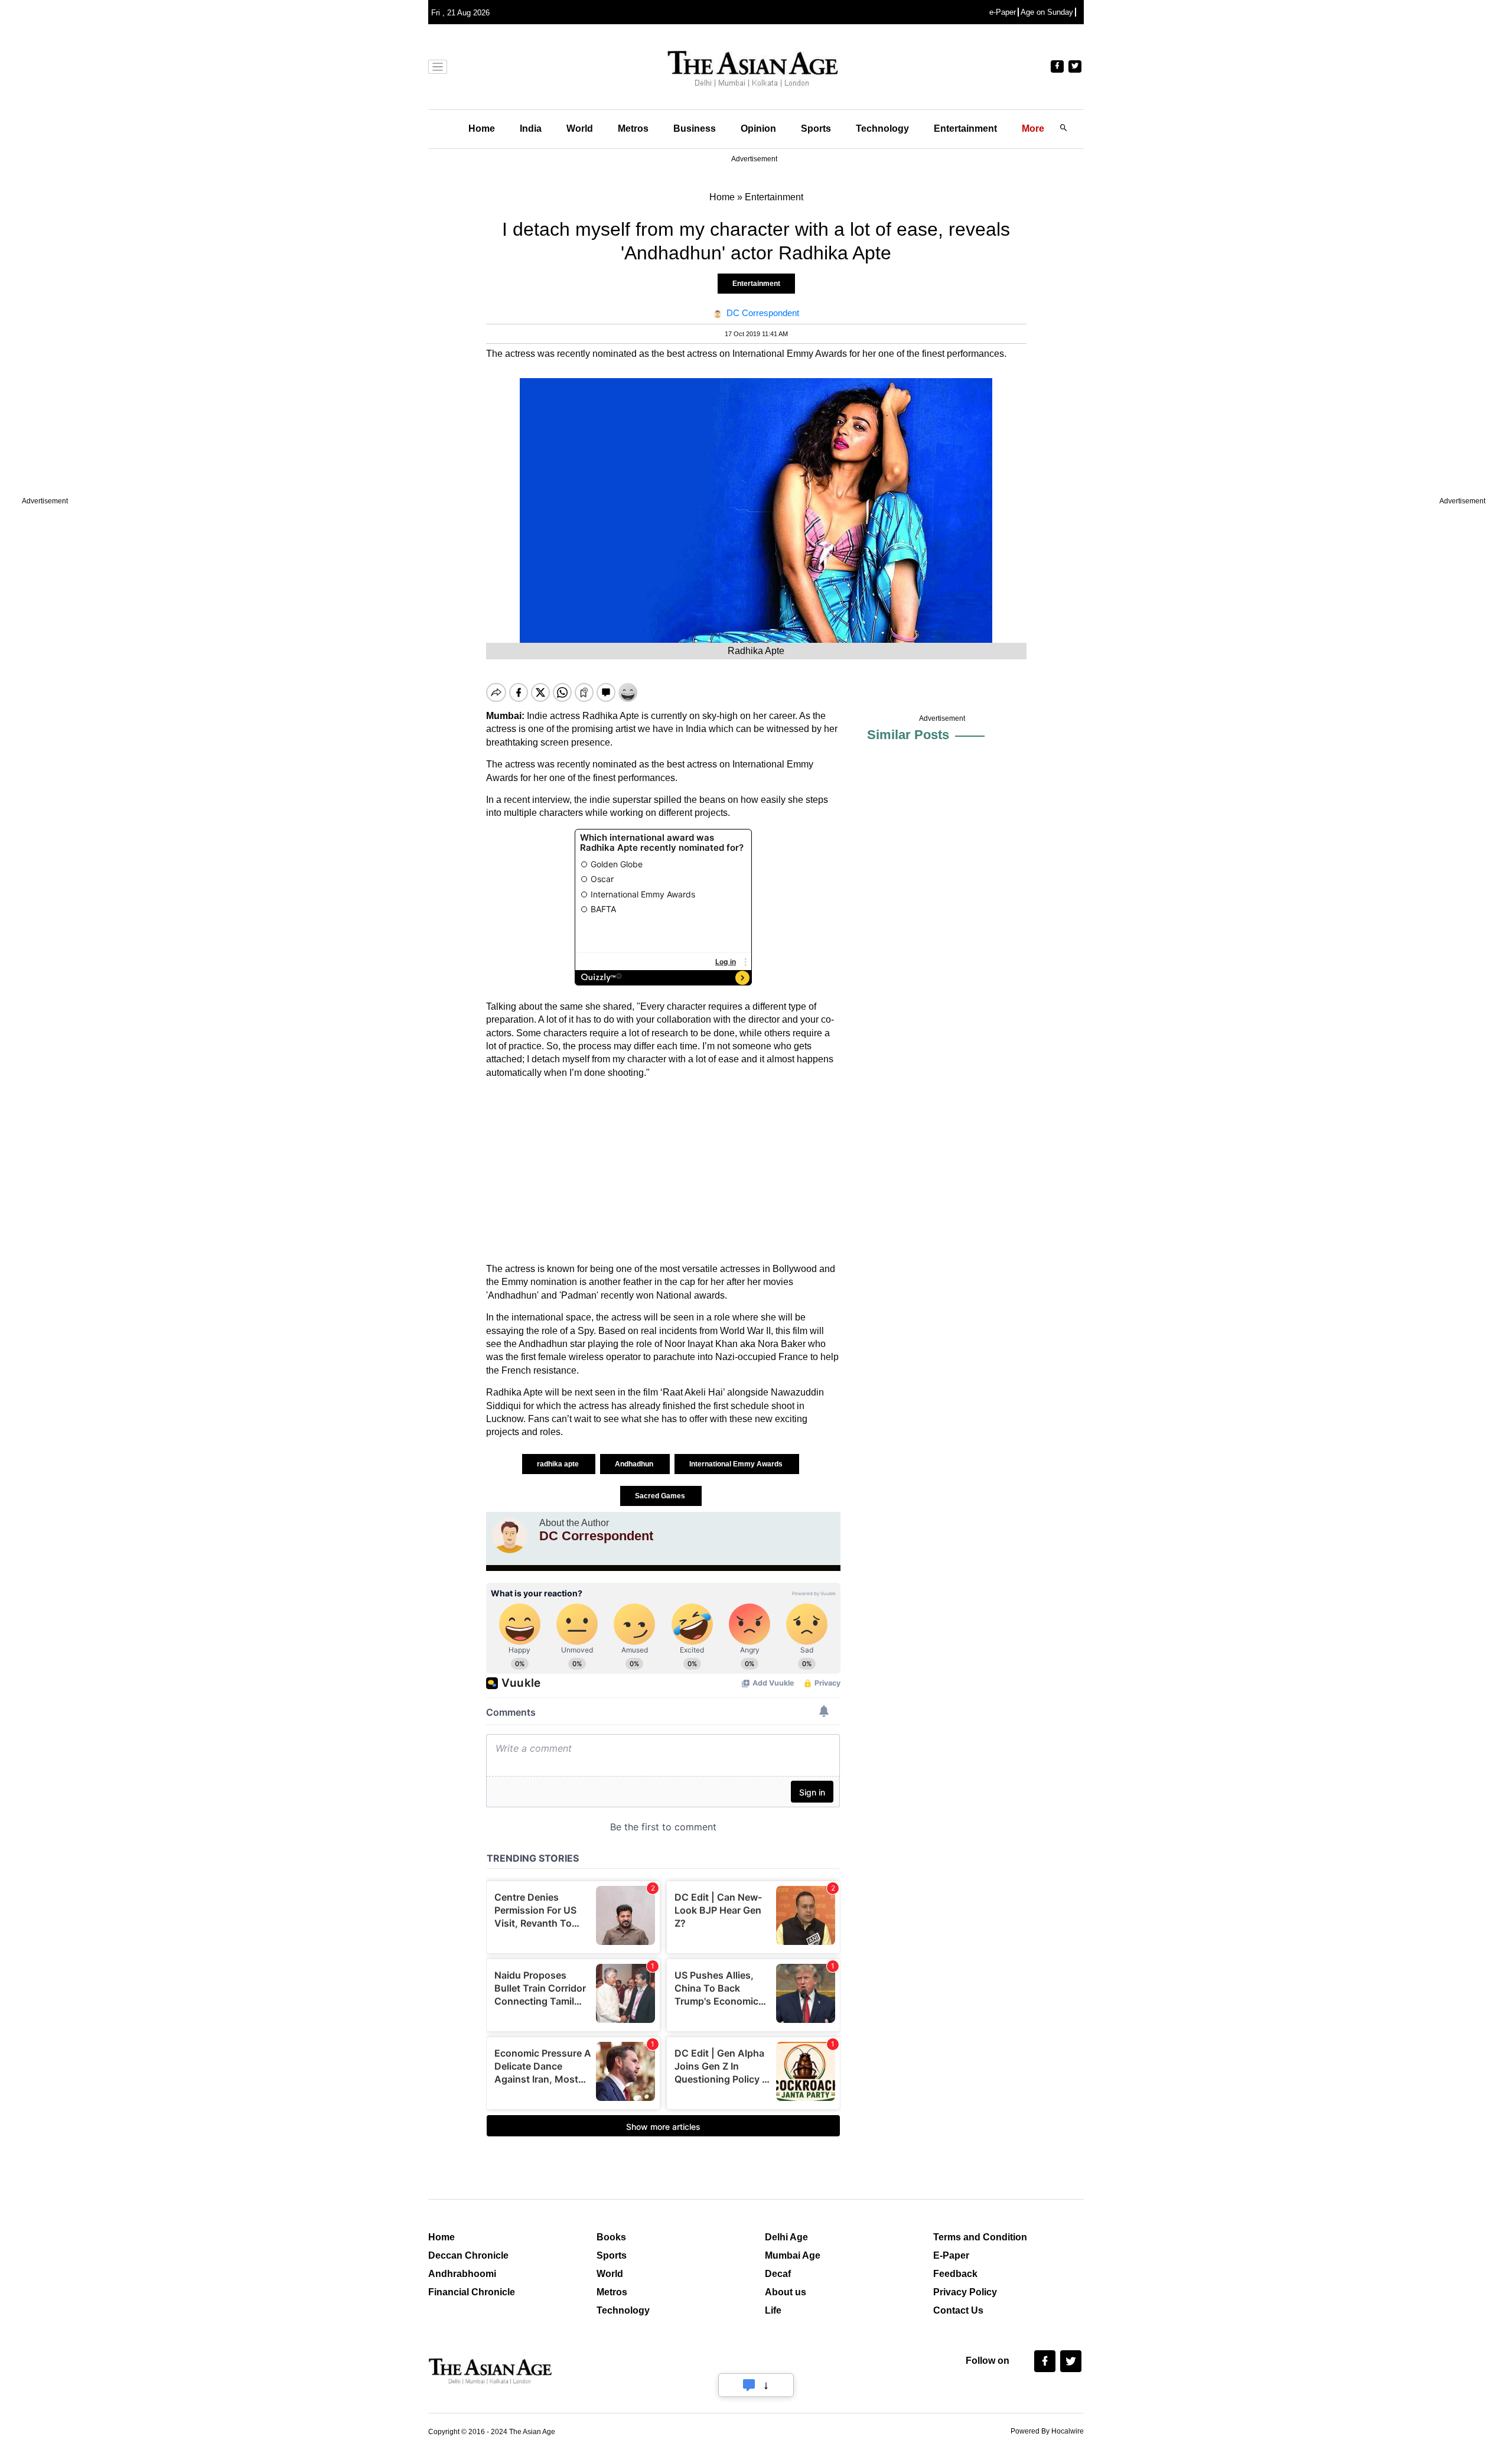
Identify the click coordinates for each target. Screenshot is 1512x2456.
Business (695, 129)
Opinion (758, 129)
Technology (882, 129)
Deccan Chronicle (468, 2255)
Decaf (778, 2274)
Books (611, 2237)
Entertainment (965, 129)
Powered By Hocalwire (1047, 2431)
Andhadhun (635, 1464)
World (580, 129)
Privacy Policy (965, 2292)
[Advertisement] (663, 1171)
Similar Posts (908, 735)
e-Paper (1003, 12)
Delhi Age (786, 2237)
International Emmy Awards (737, 1464)
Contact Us (958, 2310)
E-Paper (951, 2255)
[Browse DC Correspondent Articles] (510, 1536)
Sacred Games (661, 1496)
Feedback (955, 2274)
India (531, 129)
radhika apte (559, 1464)
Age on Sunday (1047, 12)
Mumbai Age (793, 2255)
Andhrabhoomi (462, 2274)
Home (482, 129)
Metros (633, 129)
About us (786, 2292)
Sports (816, 129)
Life (773, 2310)
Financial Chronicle (472, 2292)
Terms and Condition (980, 2237)
